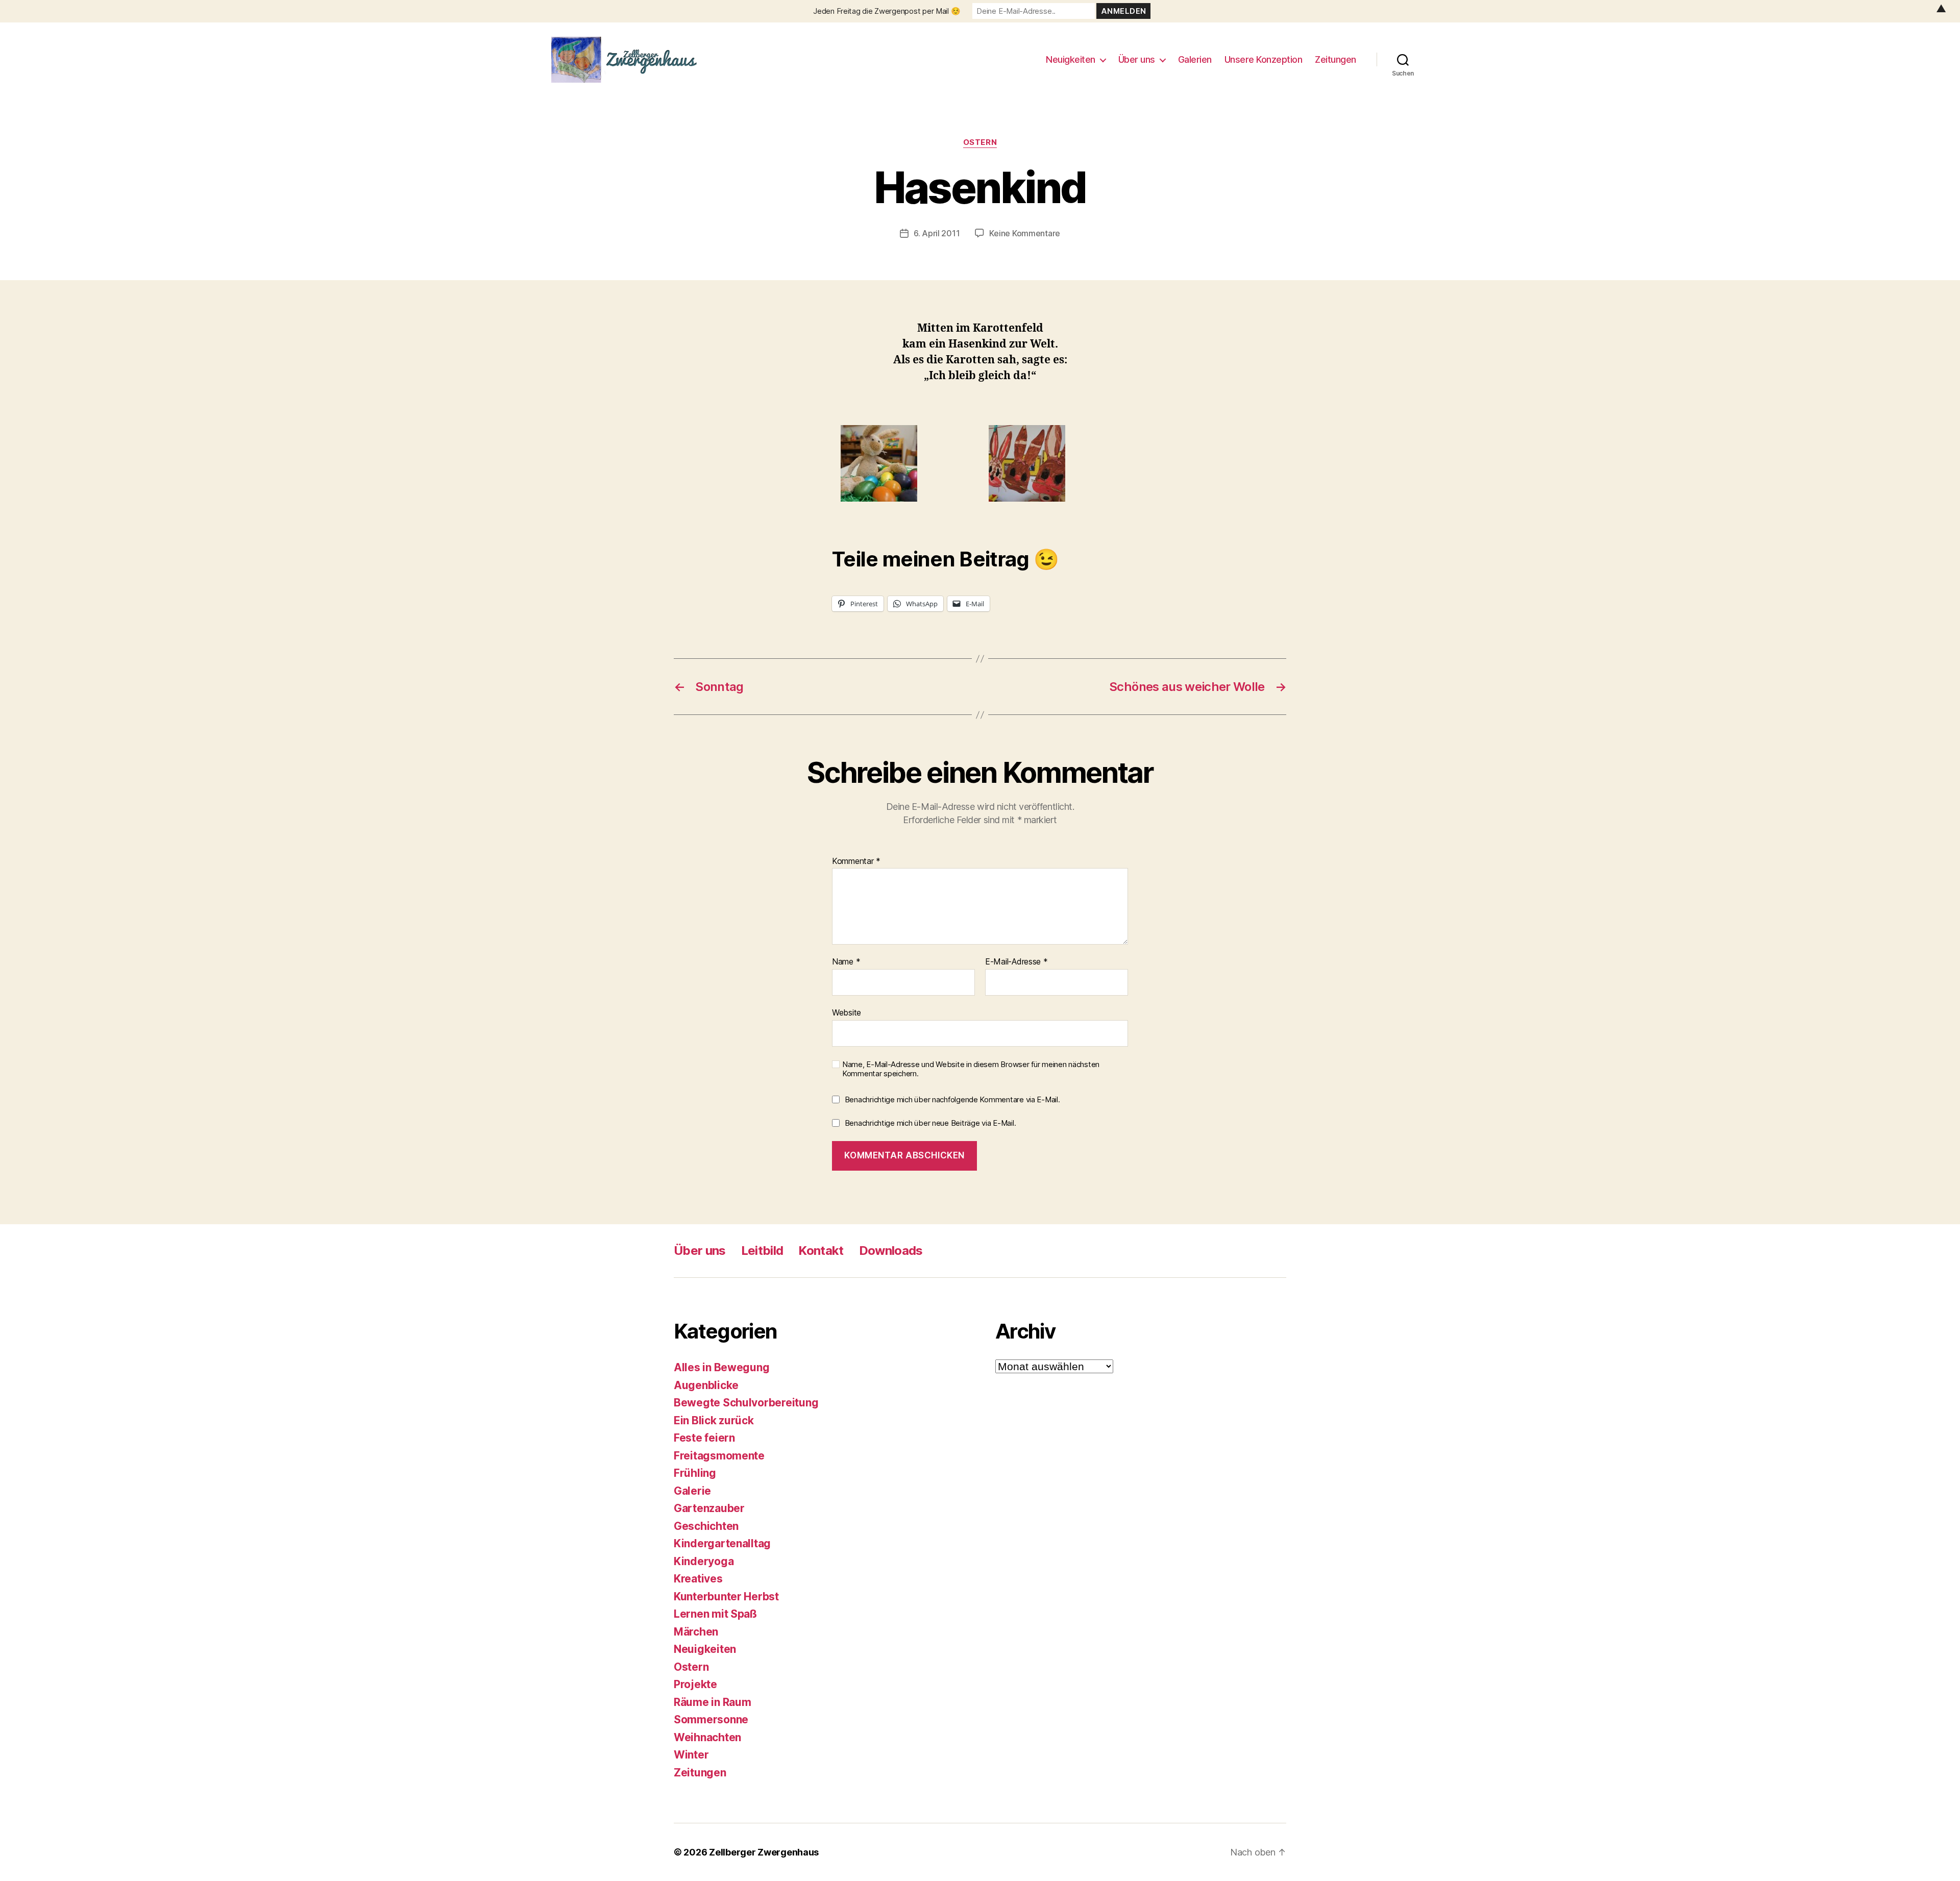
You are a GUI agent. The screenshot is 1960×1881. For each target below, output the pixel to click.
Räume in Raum (713, 1702)
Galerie (692, 1491)
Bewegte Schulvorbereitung (746, 1403)
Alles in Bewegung (721, 1367)
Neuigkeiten (1071, 59)
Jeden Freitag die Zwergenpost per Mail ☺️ (887, 11)
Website (847, 1012)
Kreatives (698, 1579)
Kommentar (856, 861)
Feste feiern (704, 1438)
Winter (691, 1755)
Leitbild (762, 1251)
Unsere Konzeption (1264, 59)
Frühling (695, 1473)
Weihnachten (707, 1737)
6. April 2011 (937, 233)
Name (846, 962)
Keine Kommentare (1025, 233)
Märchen (696, 1632)
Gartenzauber (709, 1508)
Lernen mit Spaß (715, 1614)
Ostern (980, 142)
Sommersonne (711, 1719)
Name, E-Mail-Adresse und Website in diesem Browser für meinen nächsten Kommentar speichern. (971, 1069)
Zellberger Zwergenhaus (764, 1852)
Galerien (1195, 59)
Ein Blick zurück (714, 1420)
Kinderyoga (704, 1561)
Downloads (891, 1251)
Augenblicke (706, 1385)
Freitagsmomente (719, 1456)
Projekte (695, 1684)
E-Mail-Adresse (1016, 962)
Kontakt (821, 1251)
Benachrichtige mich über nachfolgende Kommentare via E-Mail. (952, 1099)
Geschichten (706, 1526)
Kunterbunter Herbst (726, 1597)
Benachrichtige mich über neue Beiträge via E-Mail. (930, 1123)
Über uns (1137, 59)
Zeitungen (1336, 59)
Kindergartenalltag (722, 1543)
